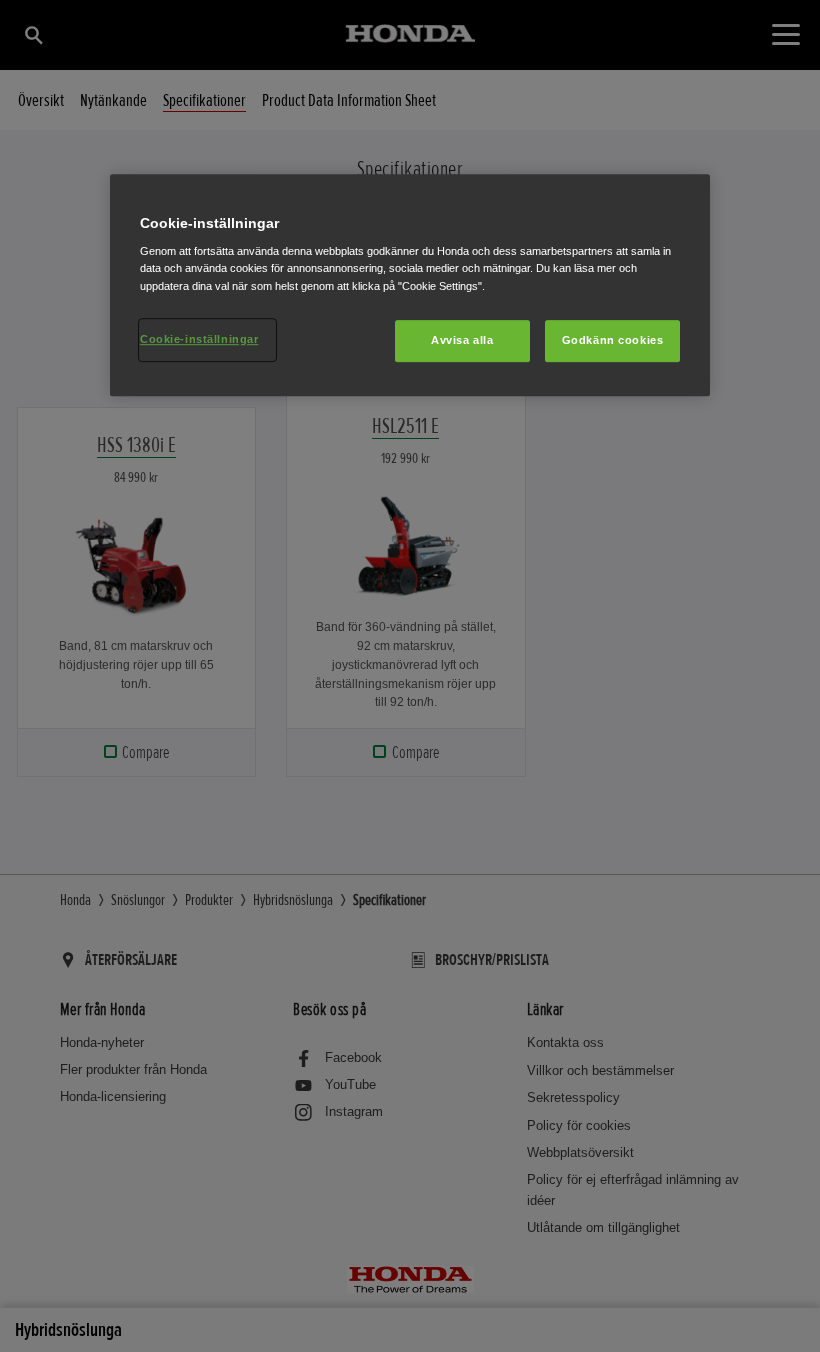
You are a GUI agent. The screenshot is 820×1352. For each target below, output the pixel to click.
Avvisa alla (462, 340)
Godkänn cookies (613, 340)
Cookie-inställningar (199, 339)
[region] (410, 285)
